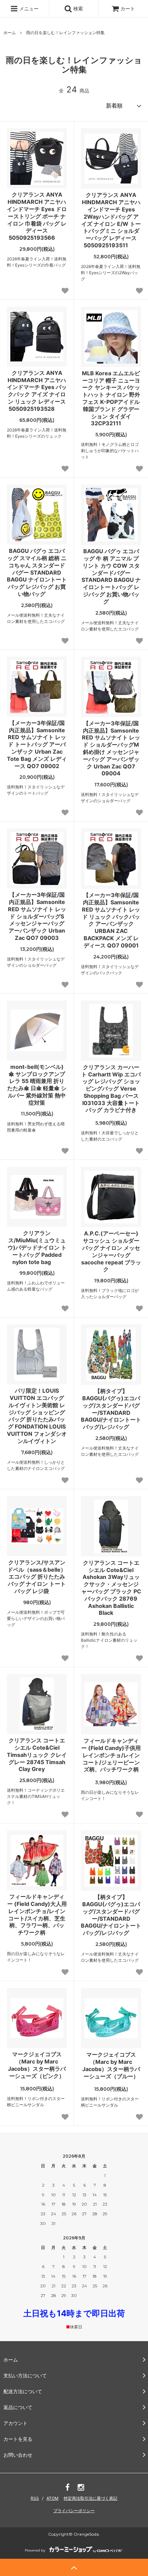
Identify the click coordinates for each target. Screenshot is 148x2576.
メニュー (28, 8)
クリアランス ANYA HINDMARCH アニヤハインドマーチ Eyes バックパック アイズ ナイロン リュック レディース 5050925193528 (37, 391)
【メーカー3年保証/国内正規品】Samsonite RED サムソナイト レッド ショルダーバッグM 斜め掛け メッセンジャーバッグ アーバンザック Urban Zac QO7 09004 (111, 748)
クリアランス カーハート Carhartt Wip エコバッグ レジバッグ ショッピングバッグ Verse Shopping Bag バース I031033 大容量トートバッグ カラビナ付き (111, 1089)
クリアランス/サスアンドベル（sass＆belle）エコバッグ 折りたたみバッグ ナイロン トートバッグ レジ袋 (37, 1577)
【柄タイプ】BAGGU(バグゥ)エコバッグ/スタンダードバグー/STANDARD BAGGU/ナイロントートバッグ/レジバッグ (111, 1409)
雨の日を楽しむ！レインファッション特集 (65, 33)
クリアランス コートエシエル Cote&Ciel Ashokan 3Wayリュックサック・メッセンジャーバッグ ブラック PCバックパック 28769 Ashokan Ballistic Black (111, 1588)
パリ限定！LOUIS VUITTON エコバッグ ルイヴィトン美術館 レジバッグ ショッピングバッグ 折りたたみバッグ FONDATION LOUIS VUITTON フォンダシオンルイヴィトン (37, 1416)
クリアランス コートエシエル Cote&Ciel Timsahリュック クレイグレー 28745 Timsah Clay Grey (37, 1755)
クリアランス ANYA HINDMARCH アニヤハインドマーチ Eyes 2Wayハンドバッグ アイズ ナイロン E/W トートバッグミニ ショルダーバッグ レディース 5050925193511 (111, 220)
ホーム (10, 33)
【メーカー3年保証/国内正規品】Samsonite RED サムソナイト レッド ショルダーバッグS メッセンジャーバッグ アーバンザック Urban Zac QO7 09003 (37, 916)
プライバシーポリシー (74, 2511)
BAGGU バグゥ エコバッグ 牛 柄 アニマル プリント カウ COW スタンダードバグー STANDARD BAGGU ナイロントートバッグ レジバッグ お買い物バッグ (111, 576)
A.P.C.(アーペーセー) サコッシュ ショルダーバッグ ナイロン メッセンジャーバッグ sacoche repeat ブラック (111, 1251)
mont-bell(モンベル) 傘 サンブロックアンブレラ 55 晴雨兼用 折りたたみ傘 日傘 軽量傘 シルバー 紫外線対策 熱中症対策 (37, 1085)
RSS (35, 2498)
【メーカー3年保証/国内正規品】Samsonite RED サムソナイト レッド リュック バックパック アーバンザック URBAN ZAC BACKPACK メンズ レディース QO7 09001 (111, 920)
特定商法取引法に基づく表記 (91, 2498)
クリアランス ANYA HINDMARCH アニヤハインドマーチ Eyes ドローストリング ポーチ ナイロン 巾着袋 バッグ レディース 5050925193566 (37, 216)
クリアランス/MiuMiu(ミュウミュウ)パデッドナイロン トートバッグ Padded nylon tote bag (37, 1247)
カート (128, 8)
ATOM (52, 2498)
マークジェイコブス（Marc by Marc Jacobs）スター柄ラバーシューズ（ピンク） (37, 2065)
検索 (77, 8)
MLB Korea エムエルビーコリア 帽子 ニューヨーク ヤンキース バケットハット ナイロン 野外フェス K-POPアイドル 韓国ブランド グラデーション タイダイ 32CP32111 (111, 398)
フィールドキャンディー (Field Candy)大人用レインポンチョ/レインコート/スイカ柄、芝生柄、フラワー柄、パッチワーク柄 (37, 1914)
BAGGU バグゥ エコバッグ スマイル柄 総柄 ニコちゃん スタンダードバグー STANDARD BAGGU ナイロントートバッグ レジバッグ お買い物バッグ (37, 572)
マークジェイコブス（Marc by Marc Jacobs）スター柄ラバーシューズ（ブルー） (111, 2065)
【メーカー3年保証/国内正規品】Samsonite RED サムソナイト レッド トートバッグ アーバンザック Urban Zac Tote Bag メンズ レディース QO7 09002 (37, 744)
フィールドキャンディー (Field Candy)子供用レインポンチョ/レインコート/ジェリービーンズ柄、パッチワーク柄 (111, 1755)
